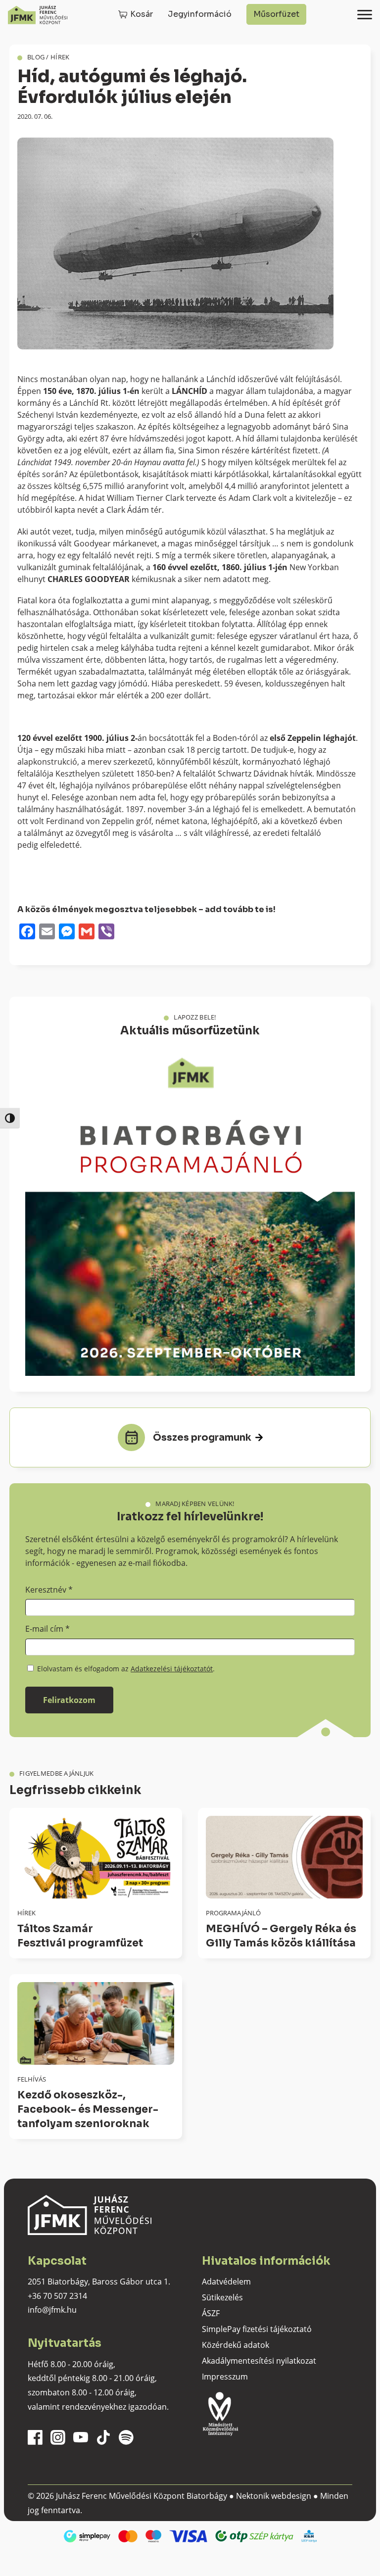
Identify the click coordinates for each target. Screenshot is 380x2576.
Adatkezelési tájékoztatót (172, 1669)
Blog (36, 57)
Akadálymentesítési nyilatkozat (259, 2361)
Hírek (60, 57)
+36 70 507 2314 (57, 2296)
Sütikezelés (222, 2297)
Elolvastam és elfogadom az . (125, 1669)
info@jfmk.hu (52, 2310)
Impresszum (225, 2377)
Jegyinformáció (200, 14)
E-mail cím (47, 1629)
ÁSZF (211, 2313)
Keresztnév (49, 1590)
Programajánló (233, 1913)
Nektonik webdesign (274, 2496)
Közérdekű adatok (236, 2345)
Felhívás (32, 2079)
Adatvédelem (226, 2282)
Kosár (142, 14)
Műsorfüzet (276, 14)
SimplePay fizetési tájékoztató (257, 2329)
